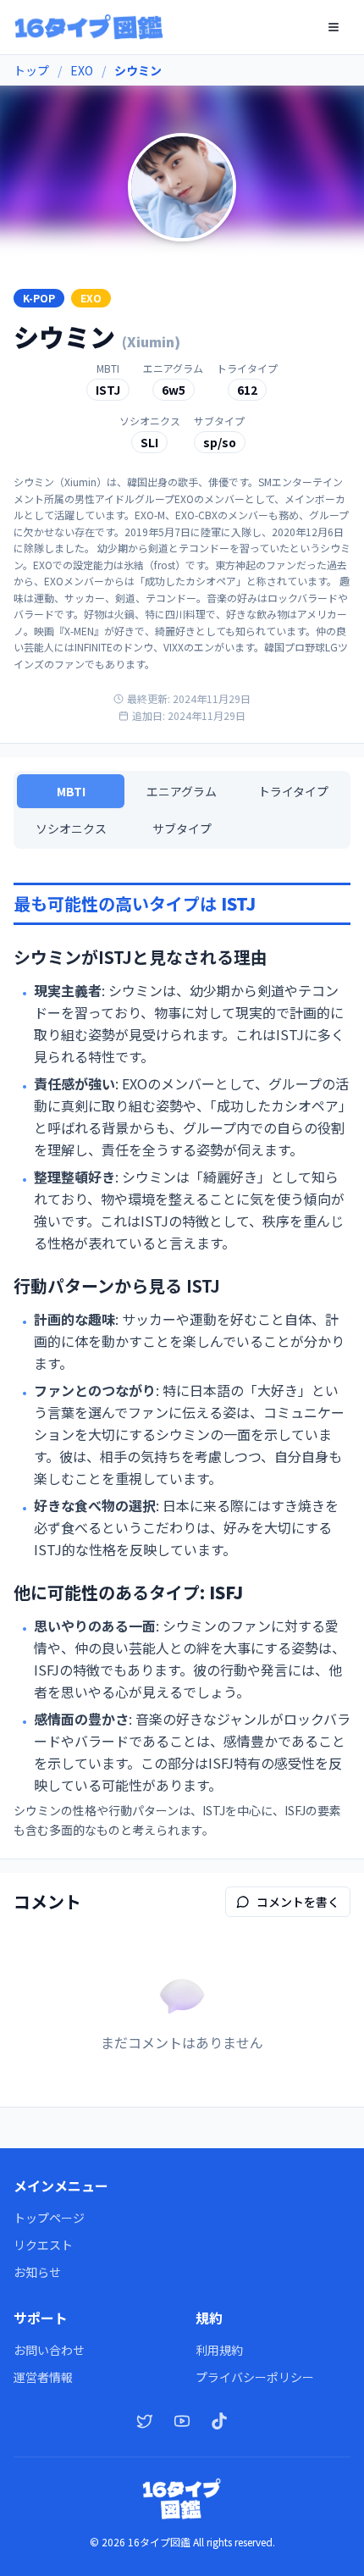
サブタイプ (182, 828)
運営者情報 (43, 2377)
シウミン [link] (138, 70)
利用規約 (219, 2350)
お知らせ (37, 2272)
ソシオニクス (71, 828)
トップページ (49, 2218)
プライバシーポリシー (255, 2377)
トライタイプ (293, 791)
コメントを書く (298, 1902)
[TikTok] (219, 2421)
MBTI (71, 791)
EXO (82, 70)
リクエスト (43, 2245)
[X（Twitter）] (145, 2421)
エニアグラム (182, 791)
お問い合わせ (49, 2350)
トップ (31, 70)
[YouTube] (182, 2421)
